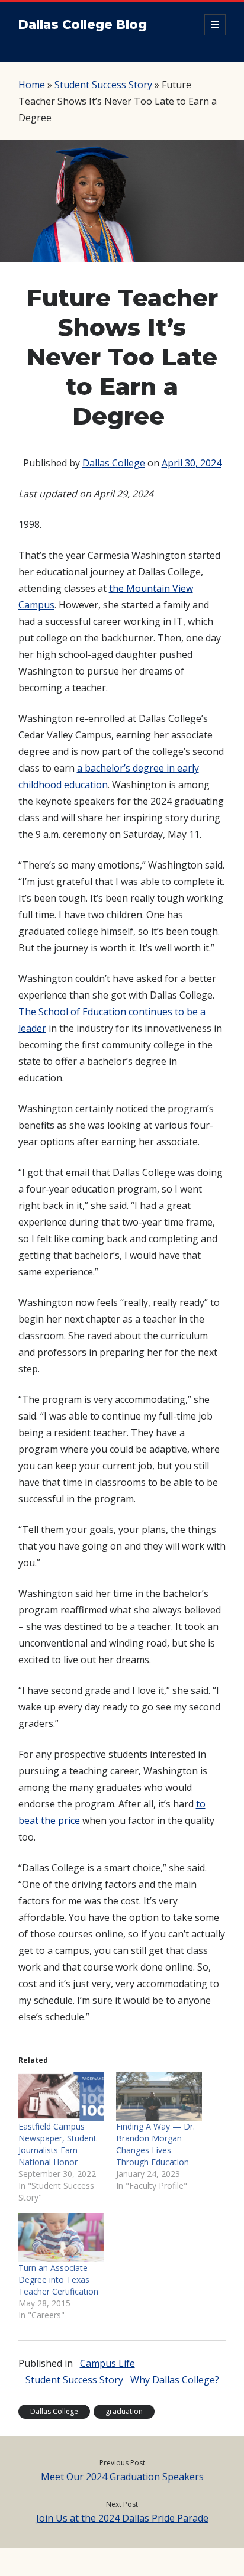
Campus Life (107, 2363)
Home (32, 85)
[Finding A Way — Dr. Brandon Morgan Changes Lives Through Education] (159, 2096)
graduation (124, 2411)
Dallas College (114, 463)
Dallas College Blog (83, 25)
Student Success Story (103, 85)
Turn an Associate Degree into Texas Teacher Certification (58, 2279)
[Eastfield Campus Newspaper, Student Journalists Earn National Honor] (61, 2096)
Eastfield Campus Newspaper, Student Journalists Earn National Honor (57, 2144)
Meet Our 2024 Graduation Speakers (122, 2477)
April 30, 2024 (192, 463)
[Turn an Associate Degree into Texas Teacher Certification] (61, 2238)
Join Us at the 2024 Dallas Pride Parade (122, 2518)
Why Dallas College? (175, 2380)
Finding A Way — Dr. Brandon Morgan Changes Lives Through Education (155, 2144)
